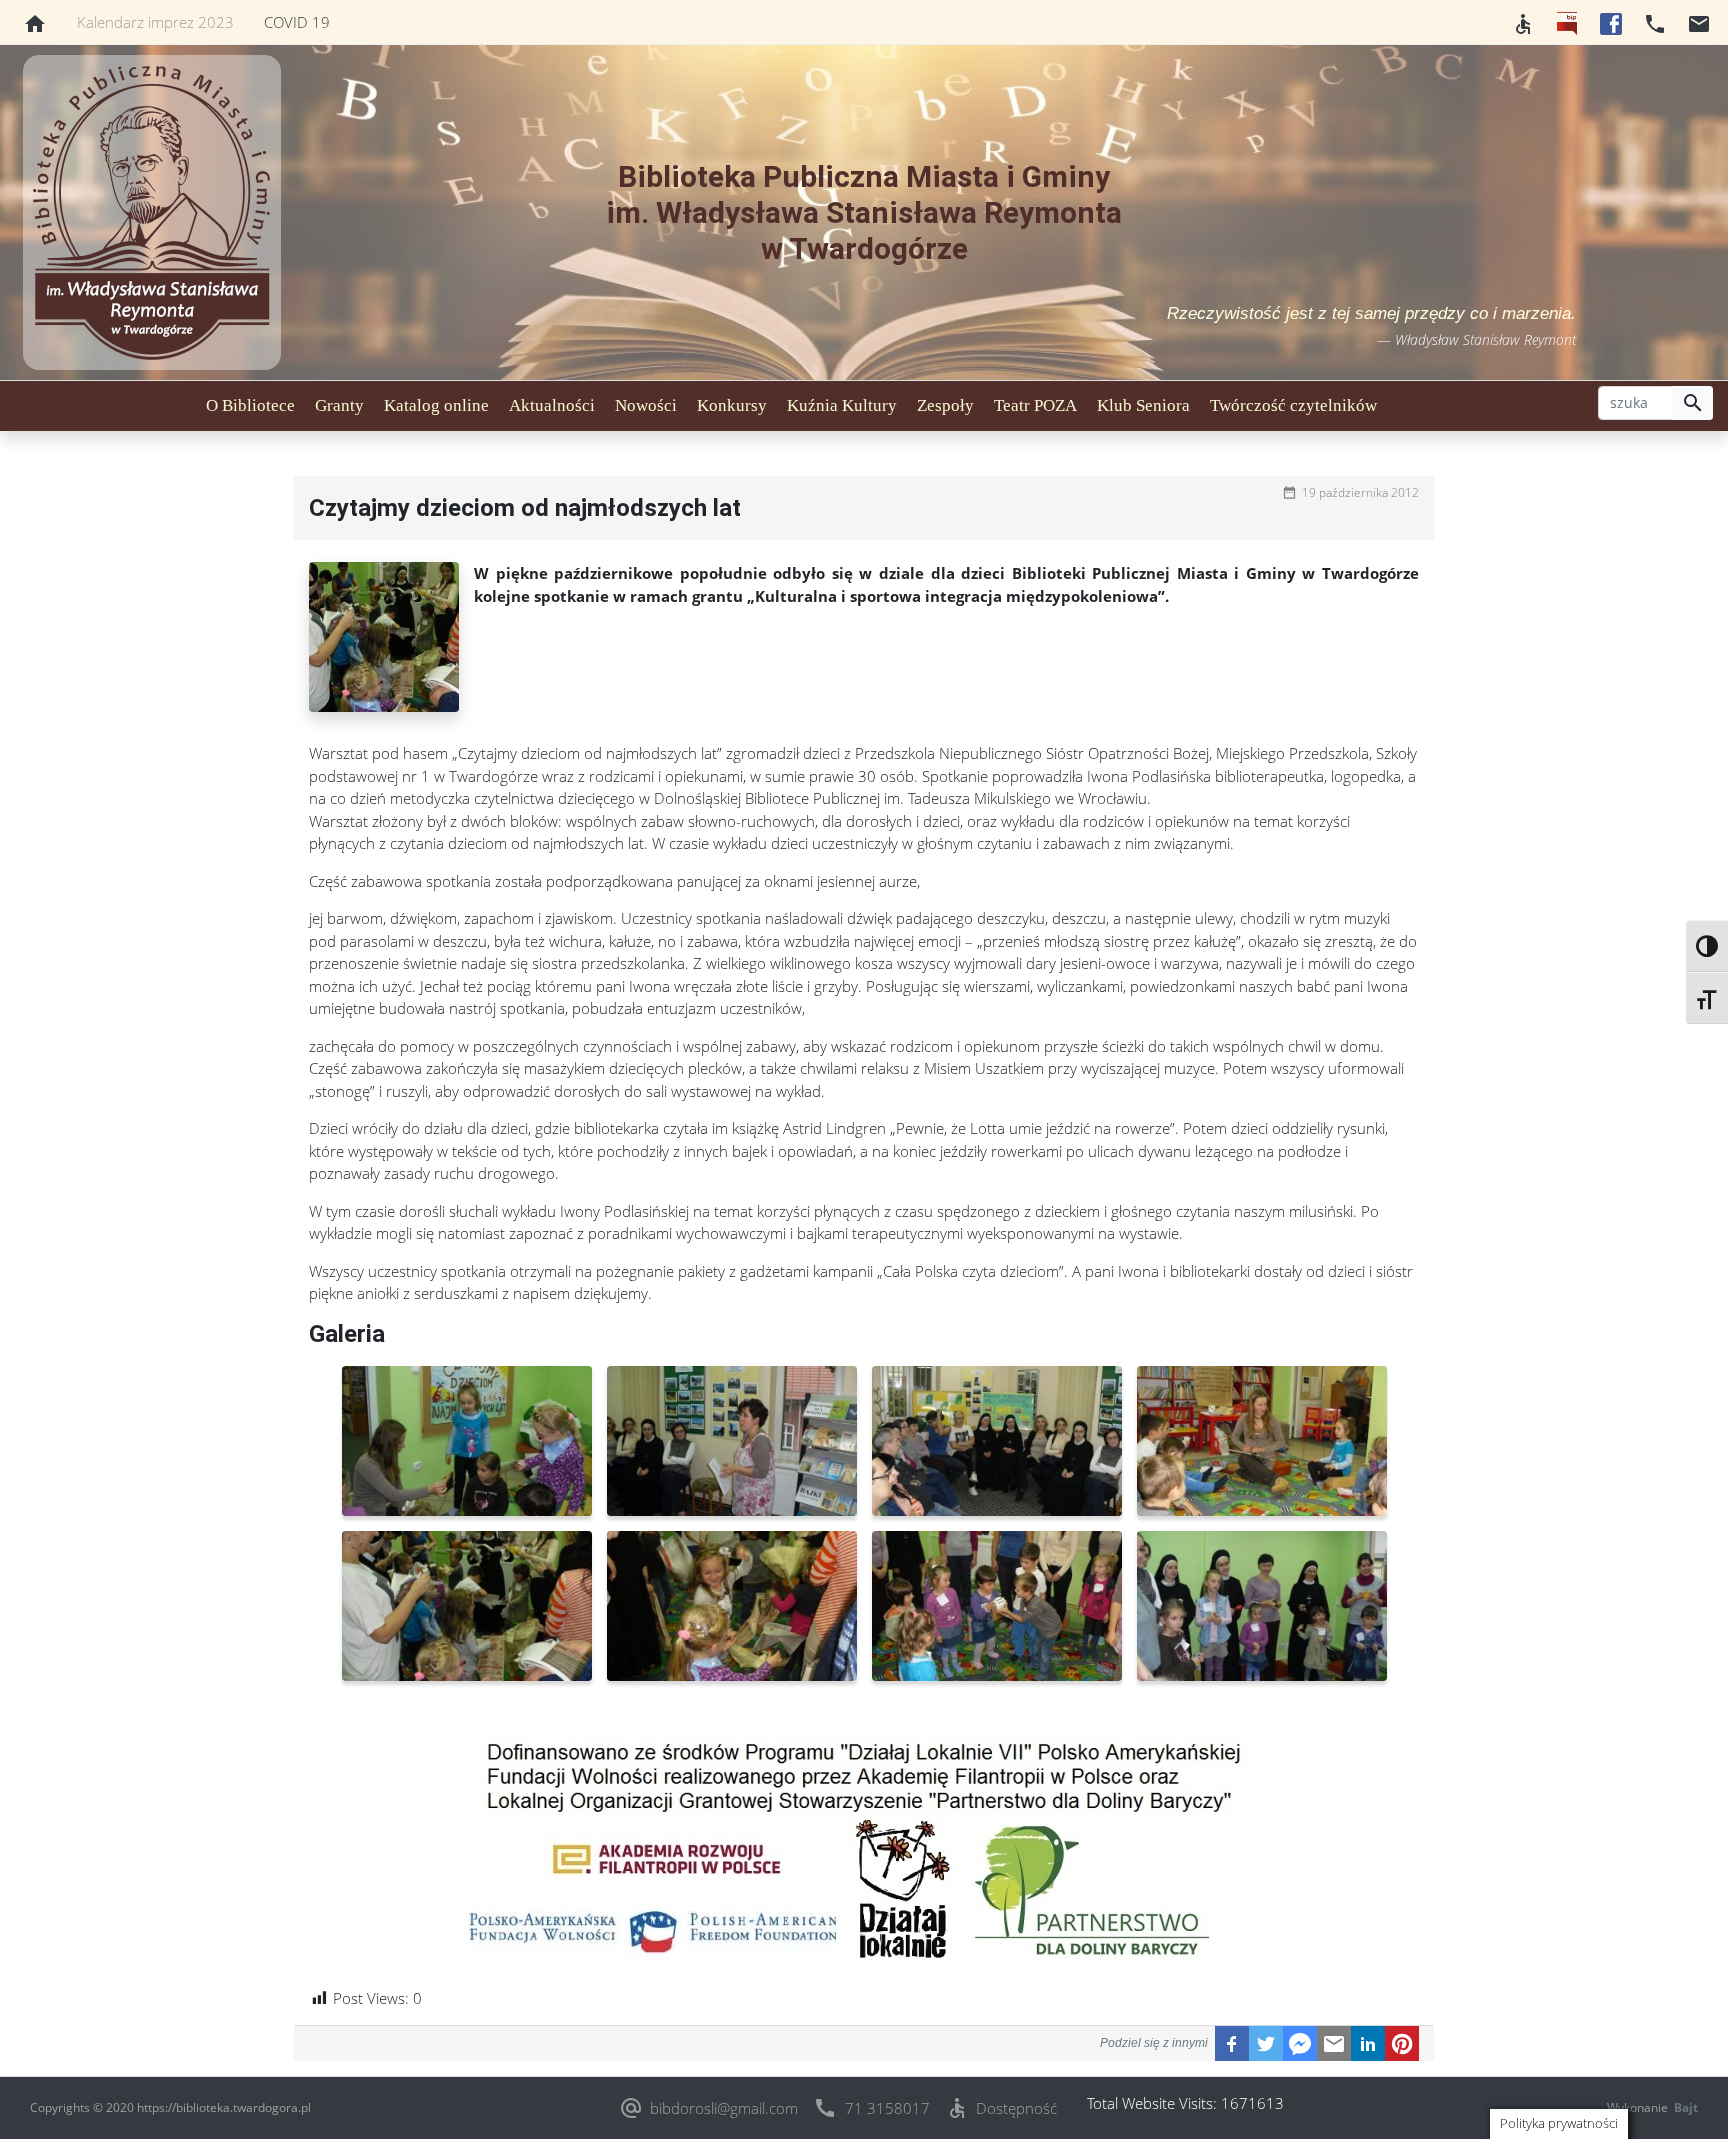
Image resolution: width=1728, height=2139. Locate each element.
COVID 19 (297, 22)
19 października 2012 (1360, 492)
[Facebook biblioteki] (1611, 22)
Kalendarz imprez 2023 (155, 22)
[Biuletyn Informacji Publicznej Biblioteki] (1567, 22)
